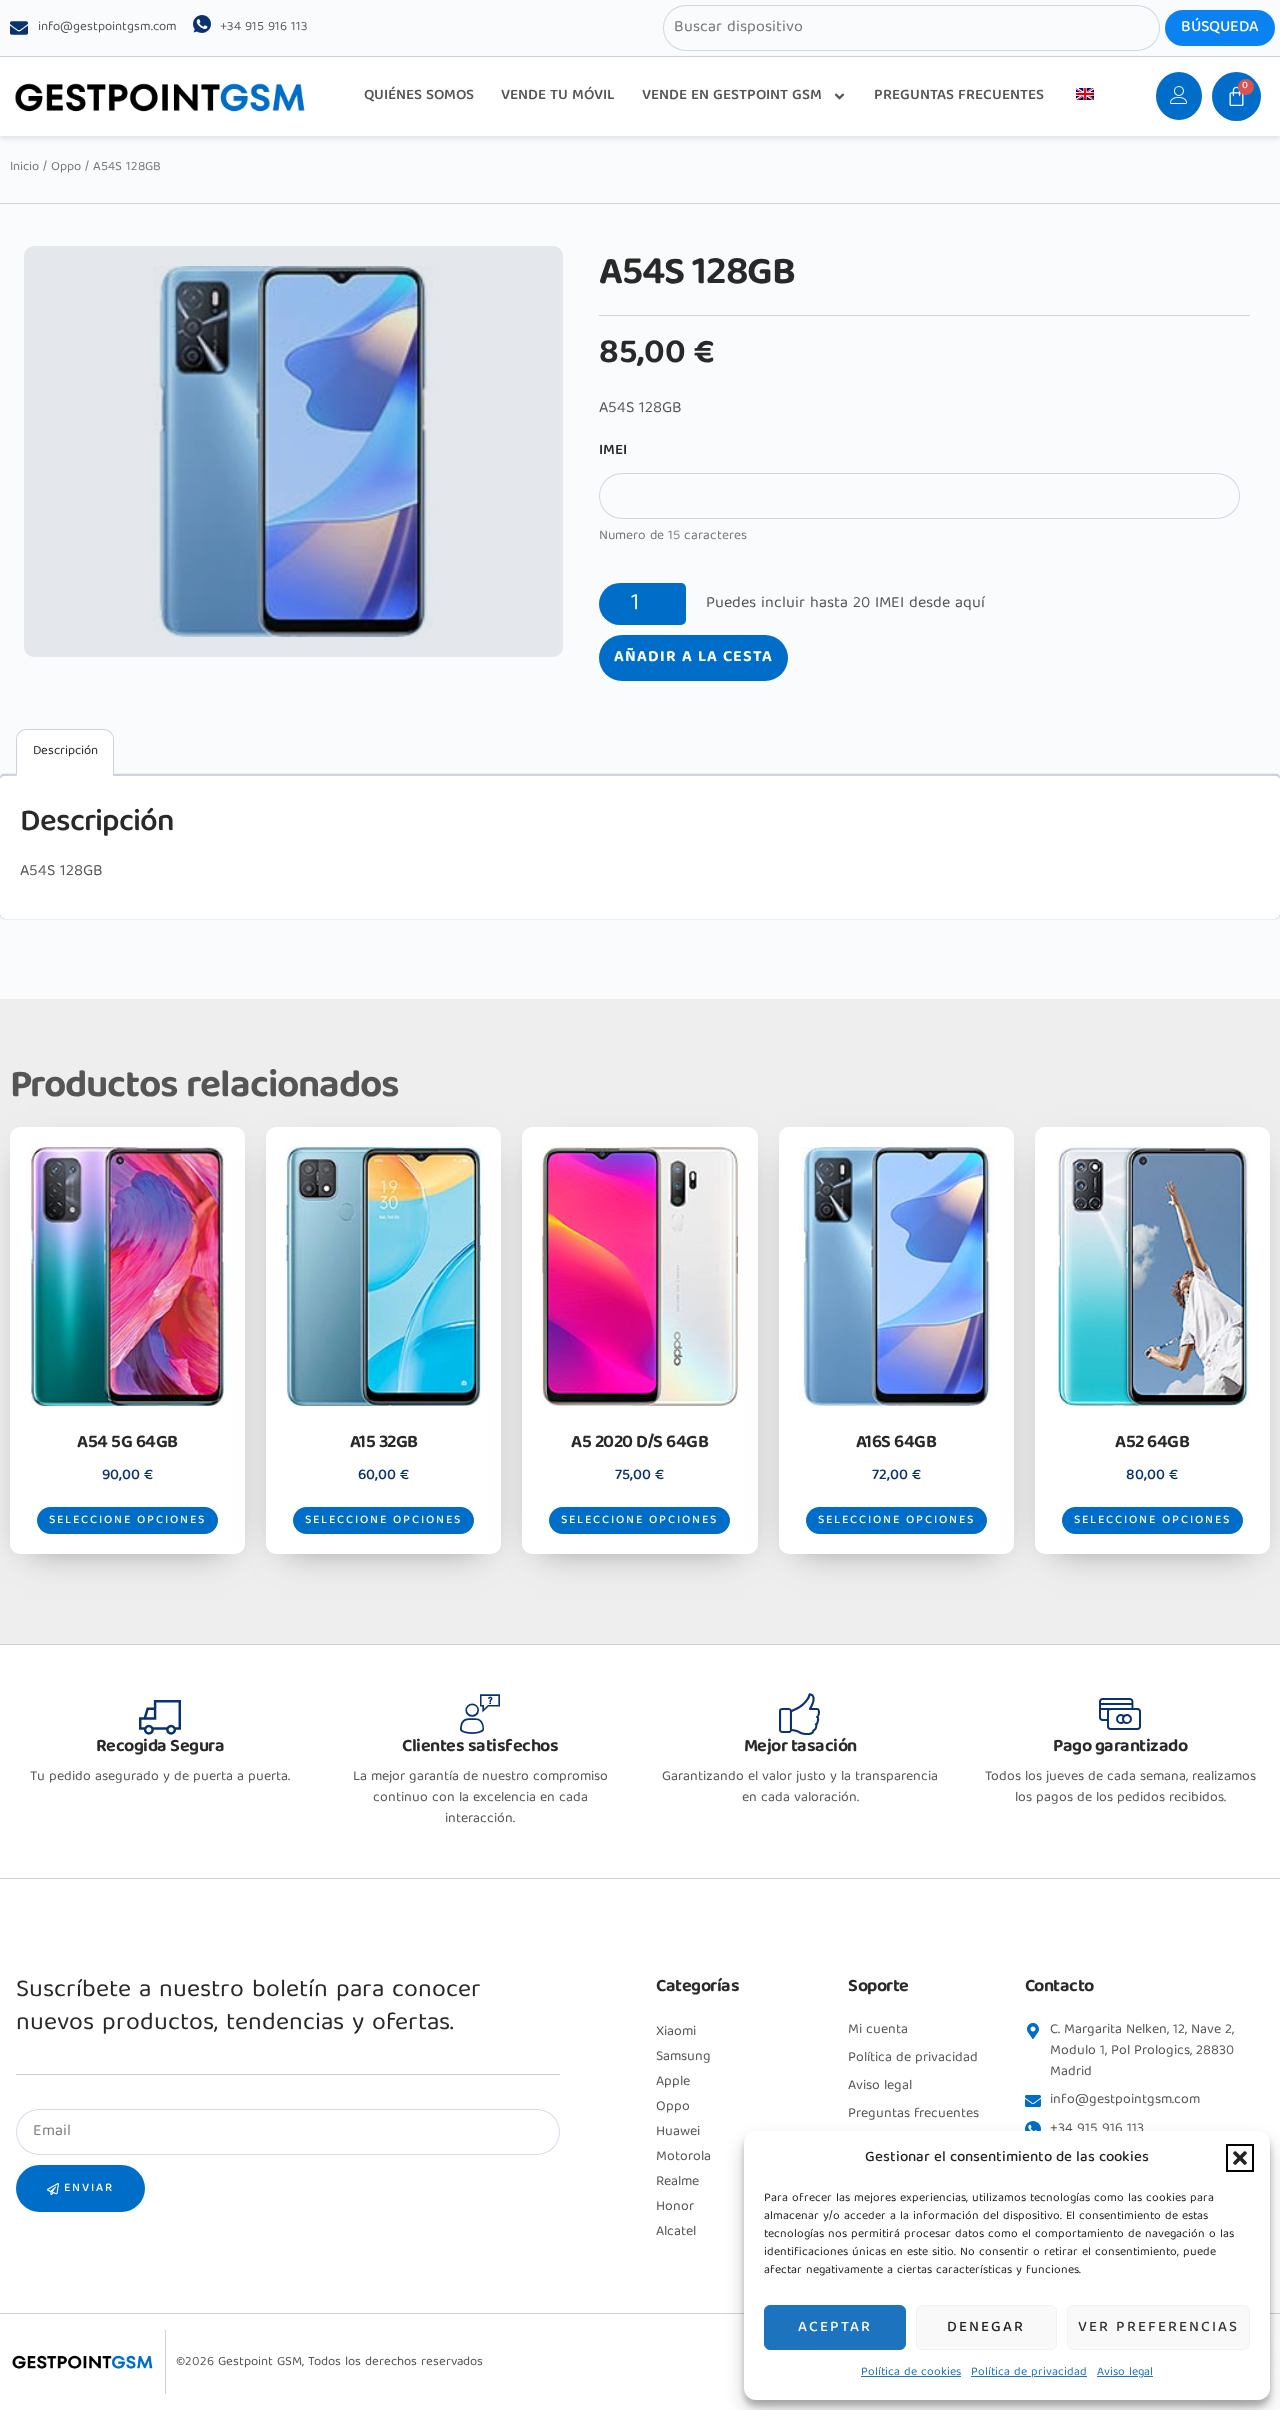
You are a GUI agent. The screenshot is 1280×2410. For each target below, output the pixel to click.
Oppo (66, 167)
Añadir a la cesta (693, 658)
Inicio (24, 167)
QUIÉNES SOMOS (419, 96)
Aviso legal (1125, 2372)
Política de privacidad (1029, 2372)
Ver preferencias (1158, 2328)
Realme (677, 2182)
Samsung (683, 2057)
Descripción (65, 751)
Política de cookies (911, 2372)
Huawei (678, 2132)
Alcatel (676, 2232)
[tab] (65, 752)
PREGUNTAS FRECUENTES (959, 96)
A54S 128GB (61, 872)
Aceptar (835, 2328)
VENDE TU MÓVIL (558, 96)
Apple (673, 2082)
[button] (1240, 2158)
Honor (675, 2207)
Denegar (986, 2328)
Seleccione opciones (127, 1520)
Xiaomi (676, 2032)
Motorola (683, 2157)
